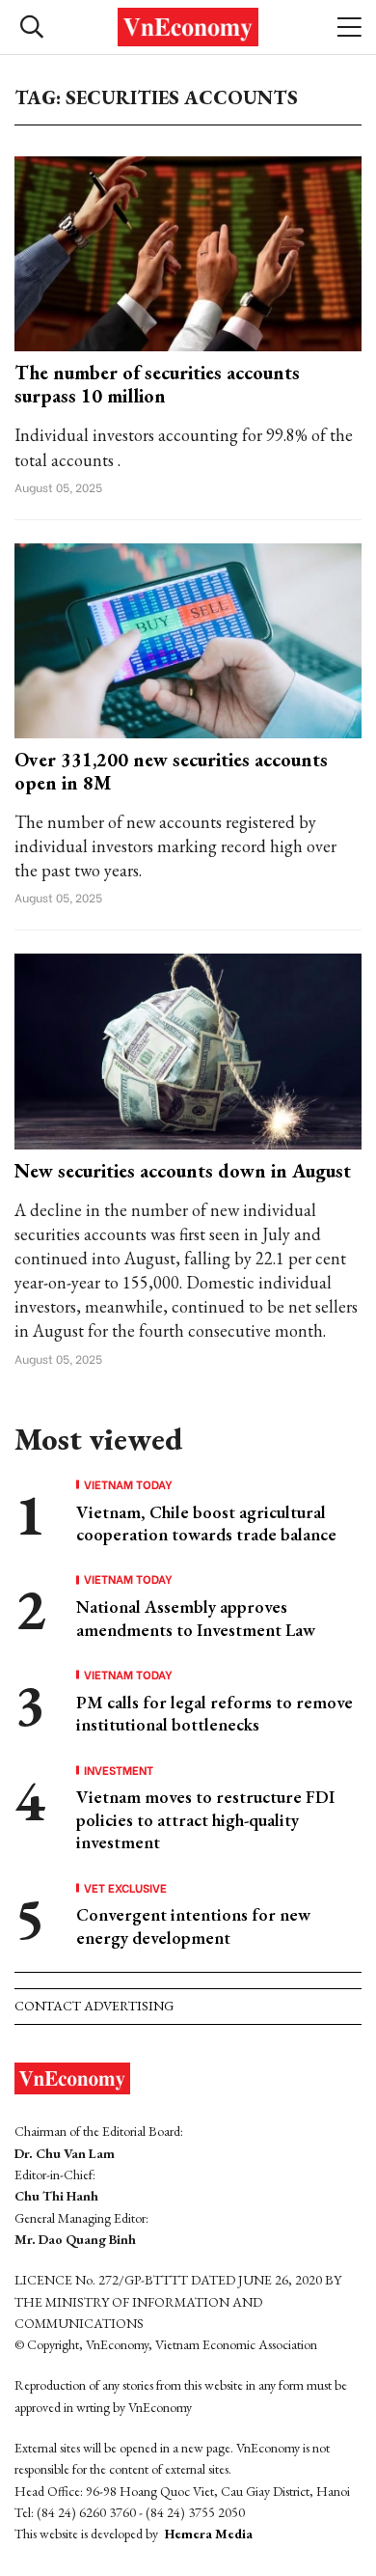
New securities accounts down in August (183, 1171)
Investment (119, 1770)
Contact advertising (94, 2006)
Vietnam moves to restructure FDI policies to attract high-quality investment (205, 1819)
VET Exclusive (125, 1888)
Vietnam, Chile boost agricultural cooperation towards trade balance (206, 1523)
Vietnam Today (128, 1484)
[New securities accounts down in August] (188, 1050)
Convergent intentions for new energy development (193, 1925)
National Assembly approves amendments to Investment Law (196, 1618)
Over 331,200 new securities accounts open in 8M (171, 771)
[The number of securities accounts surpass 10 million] (188, 251)
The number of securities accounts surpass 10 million (157, 384)
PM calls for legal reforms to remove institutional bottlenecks (215, 1713)
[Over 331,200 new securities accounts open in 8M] (188, 638)
